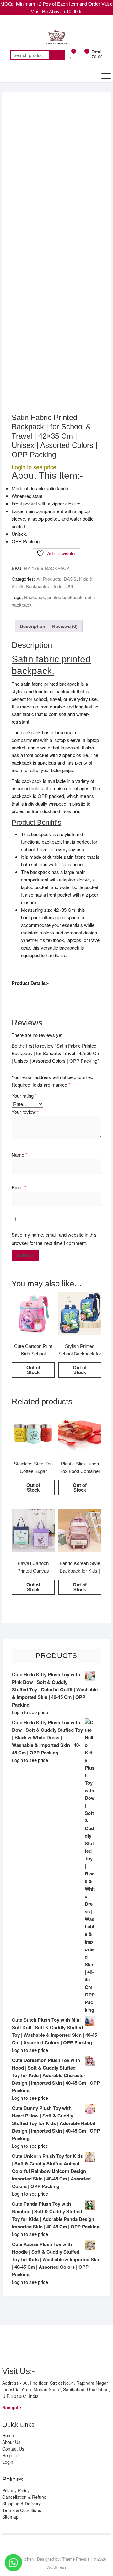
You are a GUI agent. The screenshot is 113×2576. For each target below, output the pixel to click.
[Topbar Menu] (105, 26)
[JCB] (97, 2347)
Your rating (24, 1096)
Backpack (35, 597)
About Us (11, 2442)
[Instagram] (61, 2545)
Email (19, 1187)
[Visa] (30, 2347)
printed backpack (65, 597)
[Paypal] (41, 2347)
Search (57, 55)
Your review (25, 1112)
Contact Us (13, 2449)
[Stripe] (86, 2347)
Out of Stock (33, 1370)
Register (11, 2455)
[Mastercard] (18, 2347)
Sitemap (10, 2517)
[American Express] (7, 2347)
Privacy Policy (16, 2490)
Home (8, 2435)
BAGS (70, 579)
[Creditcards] (75, 2347)
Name (19, 1155)
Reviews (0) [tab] (65, 626)
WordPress (56, 2567)
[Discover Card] (64, 2347)
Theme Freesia (76, 2559)
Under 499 (62, 586)
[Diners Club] (52, 2347)
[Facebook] (49, 2545)
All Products (49, 579)
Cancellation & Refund (24, 2497)
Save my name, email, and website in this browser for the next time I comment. (54, 1239)
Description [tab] (32, 626)
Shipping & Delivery (22, 2504)
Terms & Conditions (22, 2510)
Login (8, 2462)
